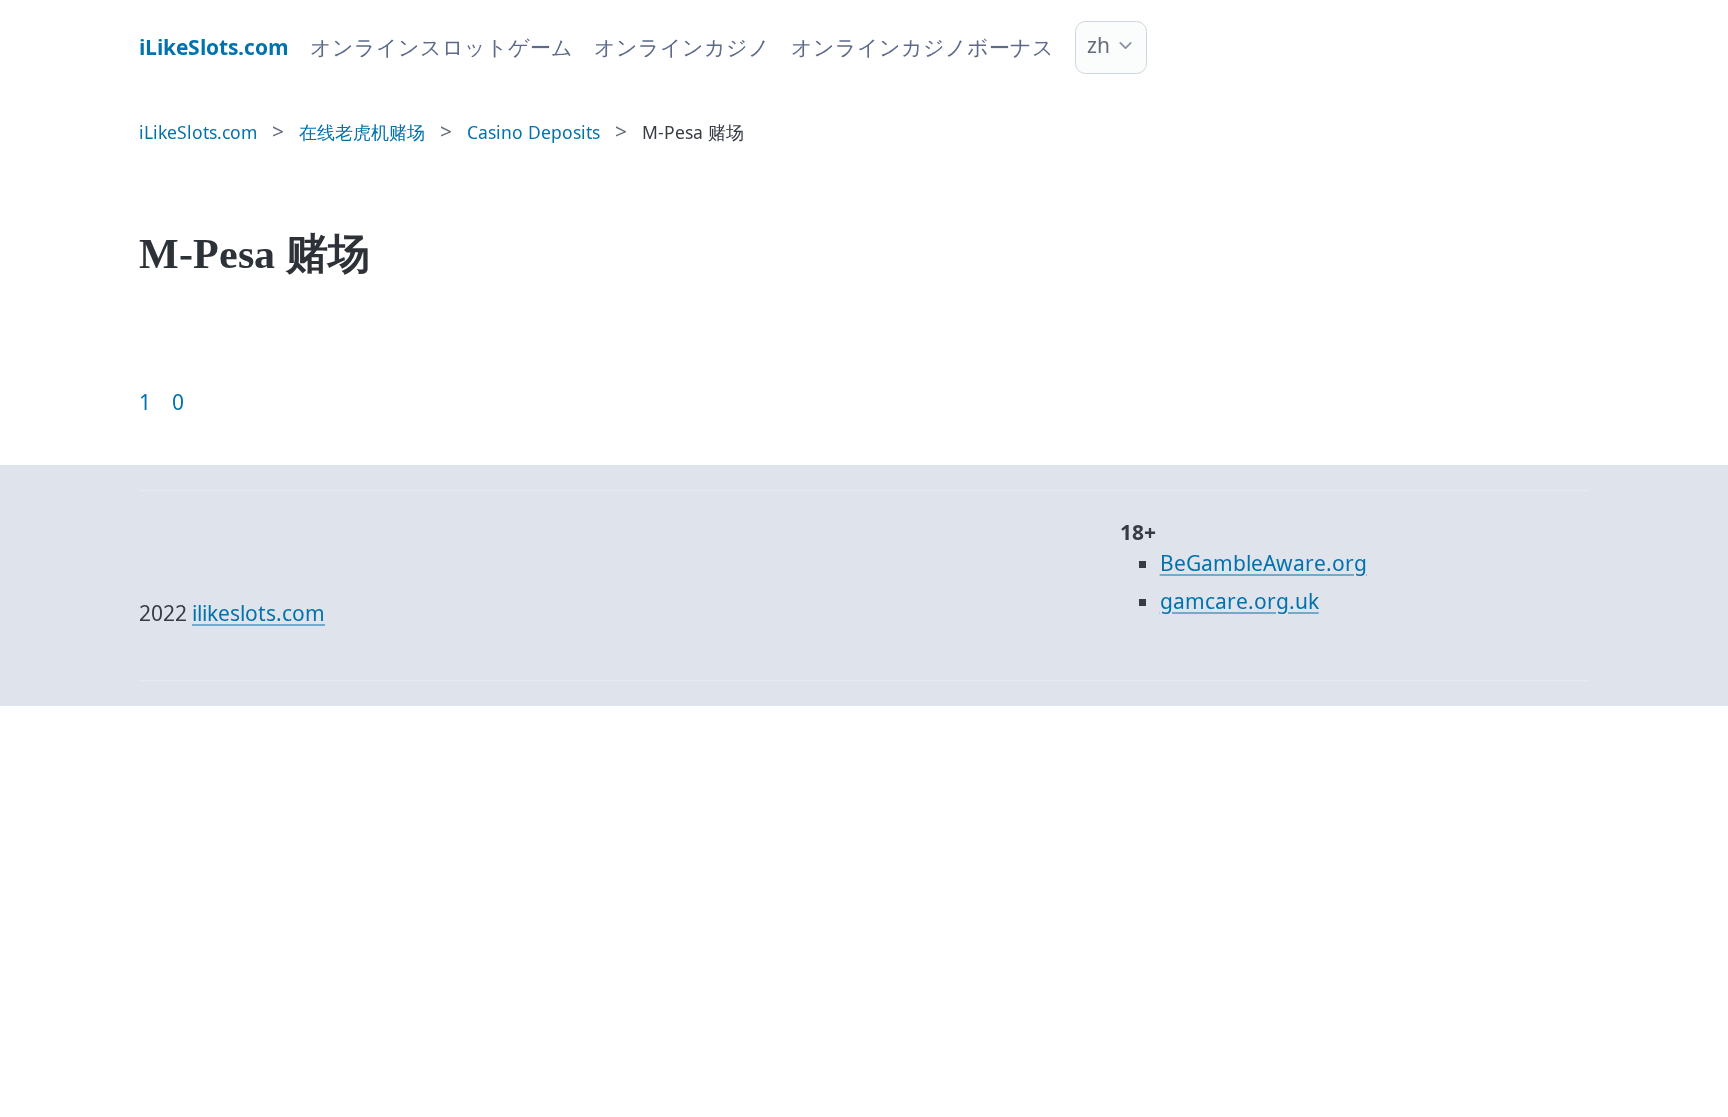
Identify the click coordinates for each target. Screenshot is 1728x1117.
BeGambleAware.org (1263, 563)
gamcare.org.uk (1239, 601)
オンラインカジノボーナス (922, 47)
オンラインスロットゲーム (441, 47)
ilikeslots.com (258, 613)
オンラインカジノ (682, 47)
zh (1098, 45)
